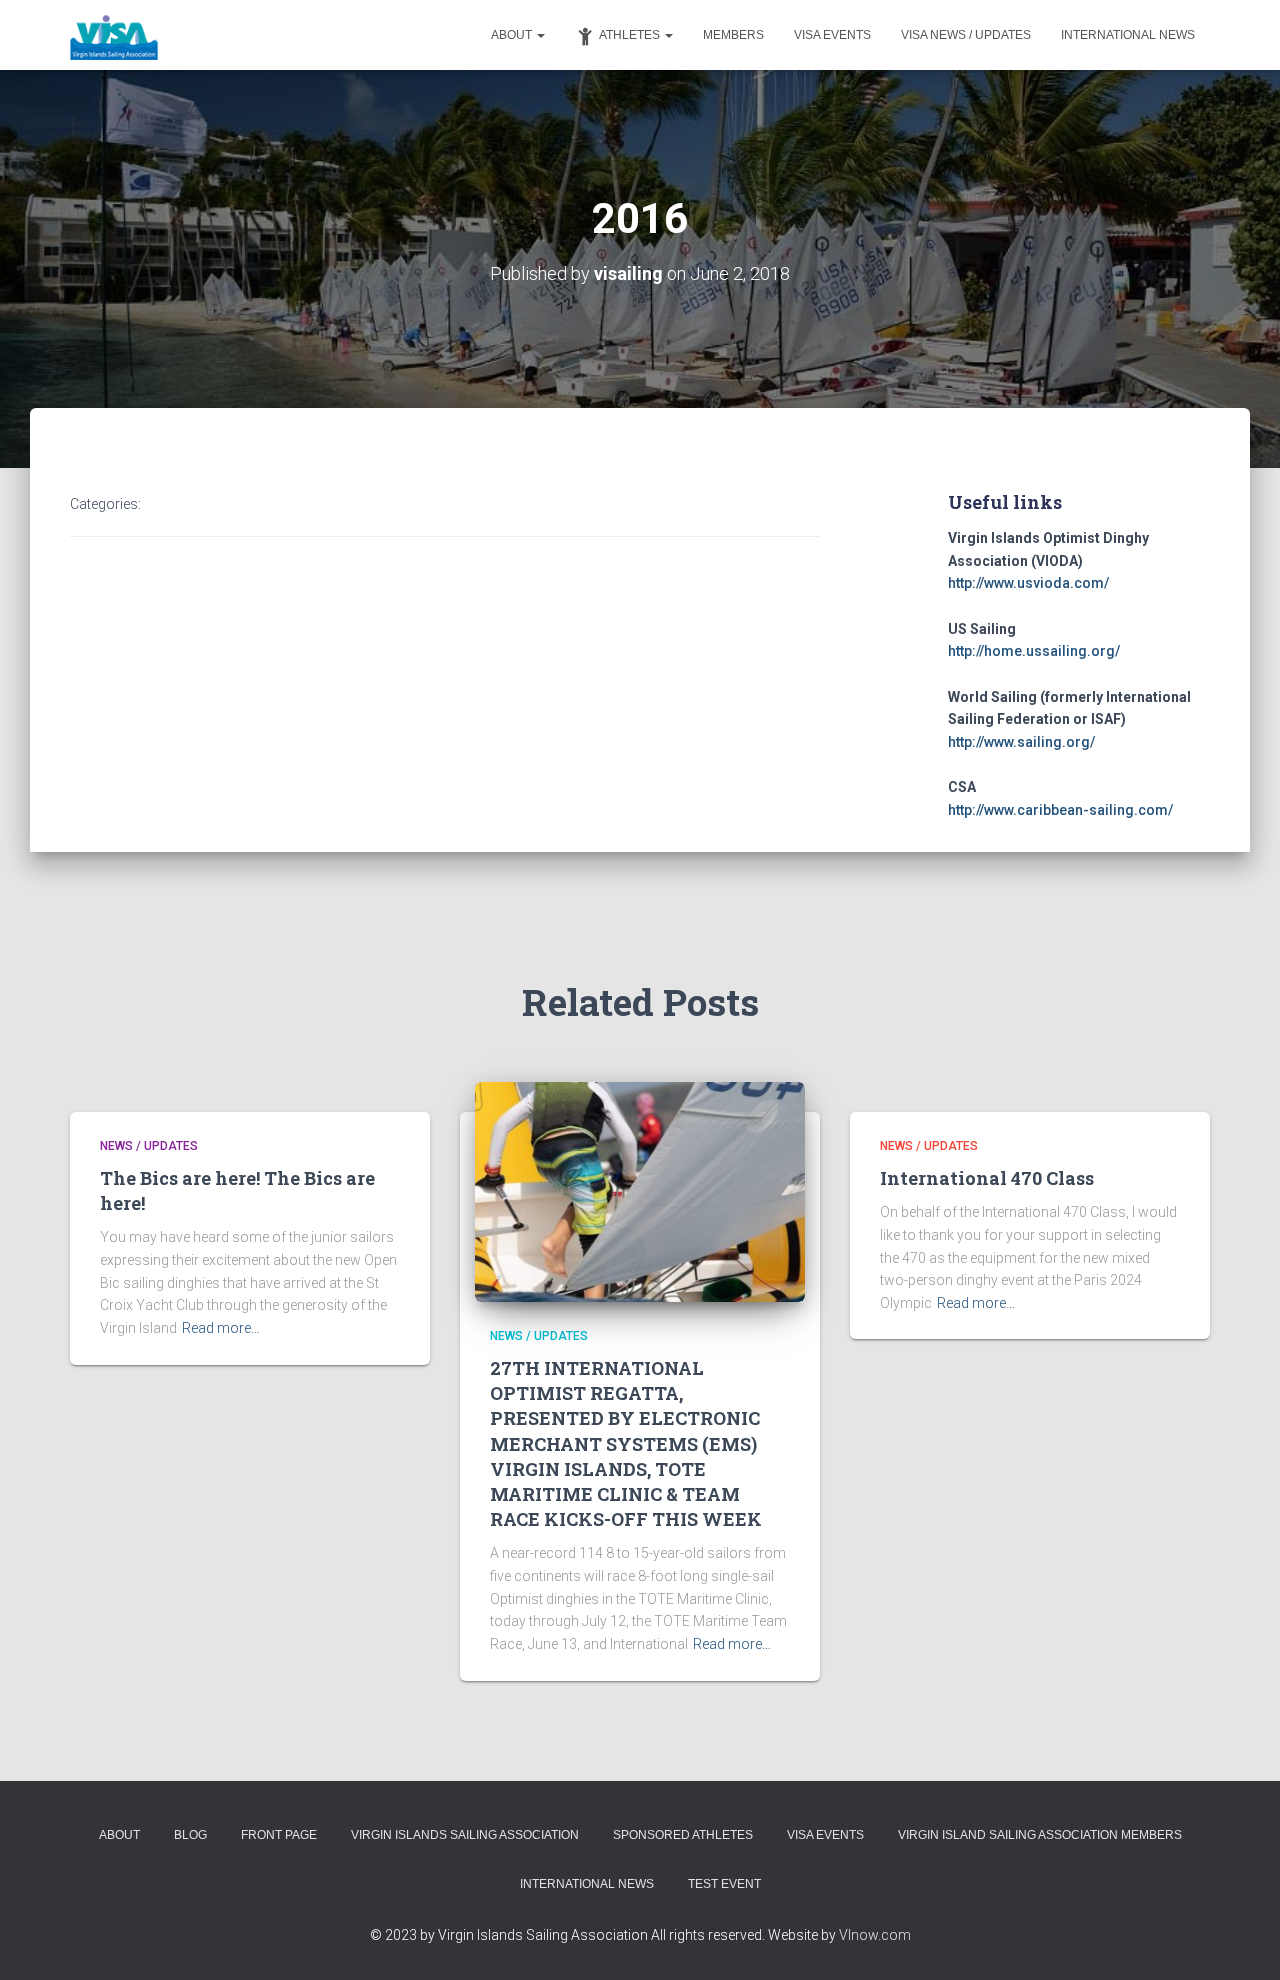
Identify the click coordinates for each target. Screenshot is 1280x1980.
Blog (190, 1835)
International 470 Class (987, 1178)
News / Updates (149, 1146)
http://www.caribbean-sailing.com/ (1060, 810)
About (513, 35)
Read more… (221, 1328)
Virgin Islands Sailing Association (465, 1835)
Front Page (279, 1835)
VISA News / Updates (966, 35)
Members (733, 35)
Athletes (631, 35)
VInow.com (875, 1935)
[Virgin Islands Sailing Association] (114, 35)
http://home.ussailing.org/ (1034, 651)
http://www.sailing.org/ (1021, 742)
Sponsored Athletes (683, 1835)
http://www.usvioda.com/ (1028, 583)
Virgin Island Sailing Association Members (1040, 1835)
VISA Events (832, 35)
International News (1128, 35)
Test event (724, 1884)
